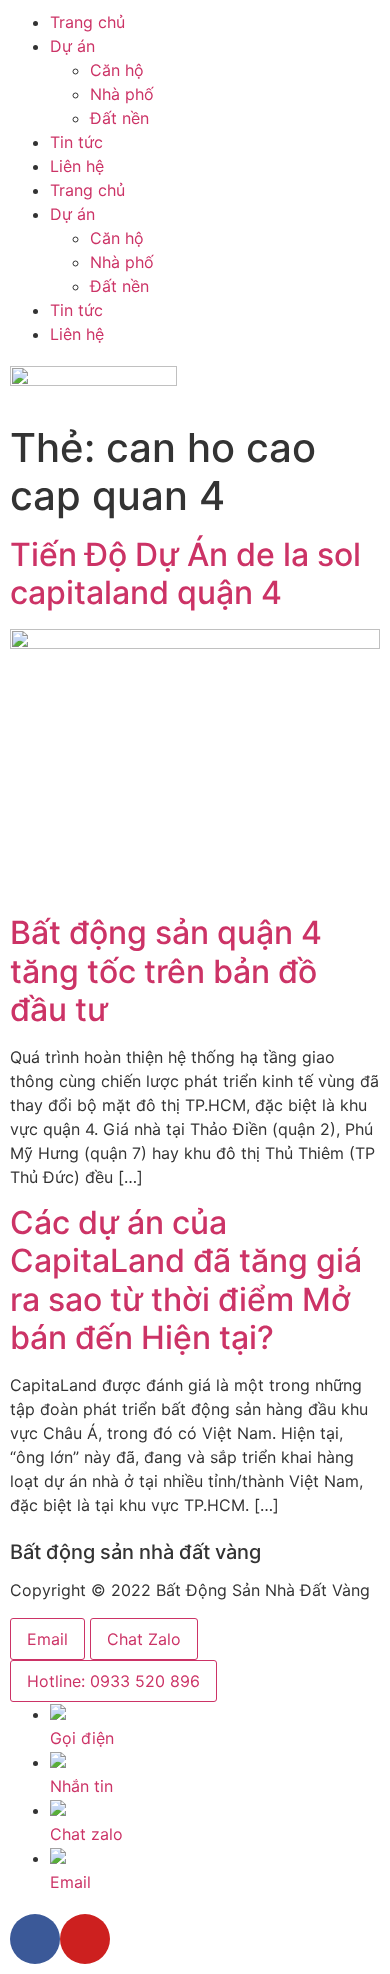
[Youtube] (85, 1939)
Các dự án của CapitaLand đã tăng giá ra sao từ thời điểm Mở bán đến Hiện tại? (186, 1280)
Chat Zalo (144, 1639)
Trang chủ (87, 22)
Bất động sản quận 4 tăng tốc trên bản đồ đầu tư (166, 971)
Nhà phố (122, 94)
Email (47, 1639)
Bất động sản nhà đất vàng (135, 1552)
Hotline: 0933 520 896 (113, 1681)
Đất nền (119, 118)
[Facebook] (35, 1939)
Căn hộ (117, 70)
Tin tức (76, 142)
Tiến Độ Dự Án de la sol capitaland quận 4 (185, 573)
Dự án (72, 46)
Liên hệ (77, 166)
